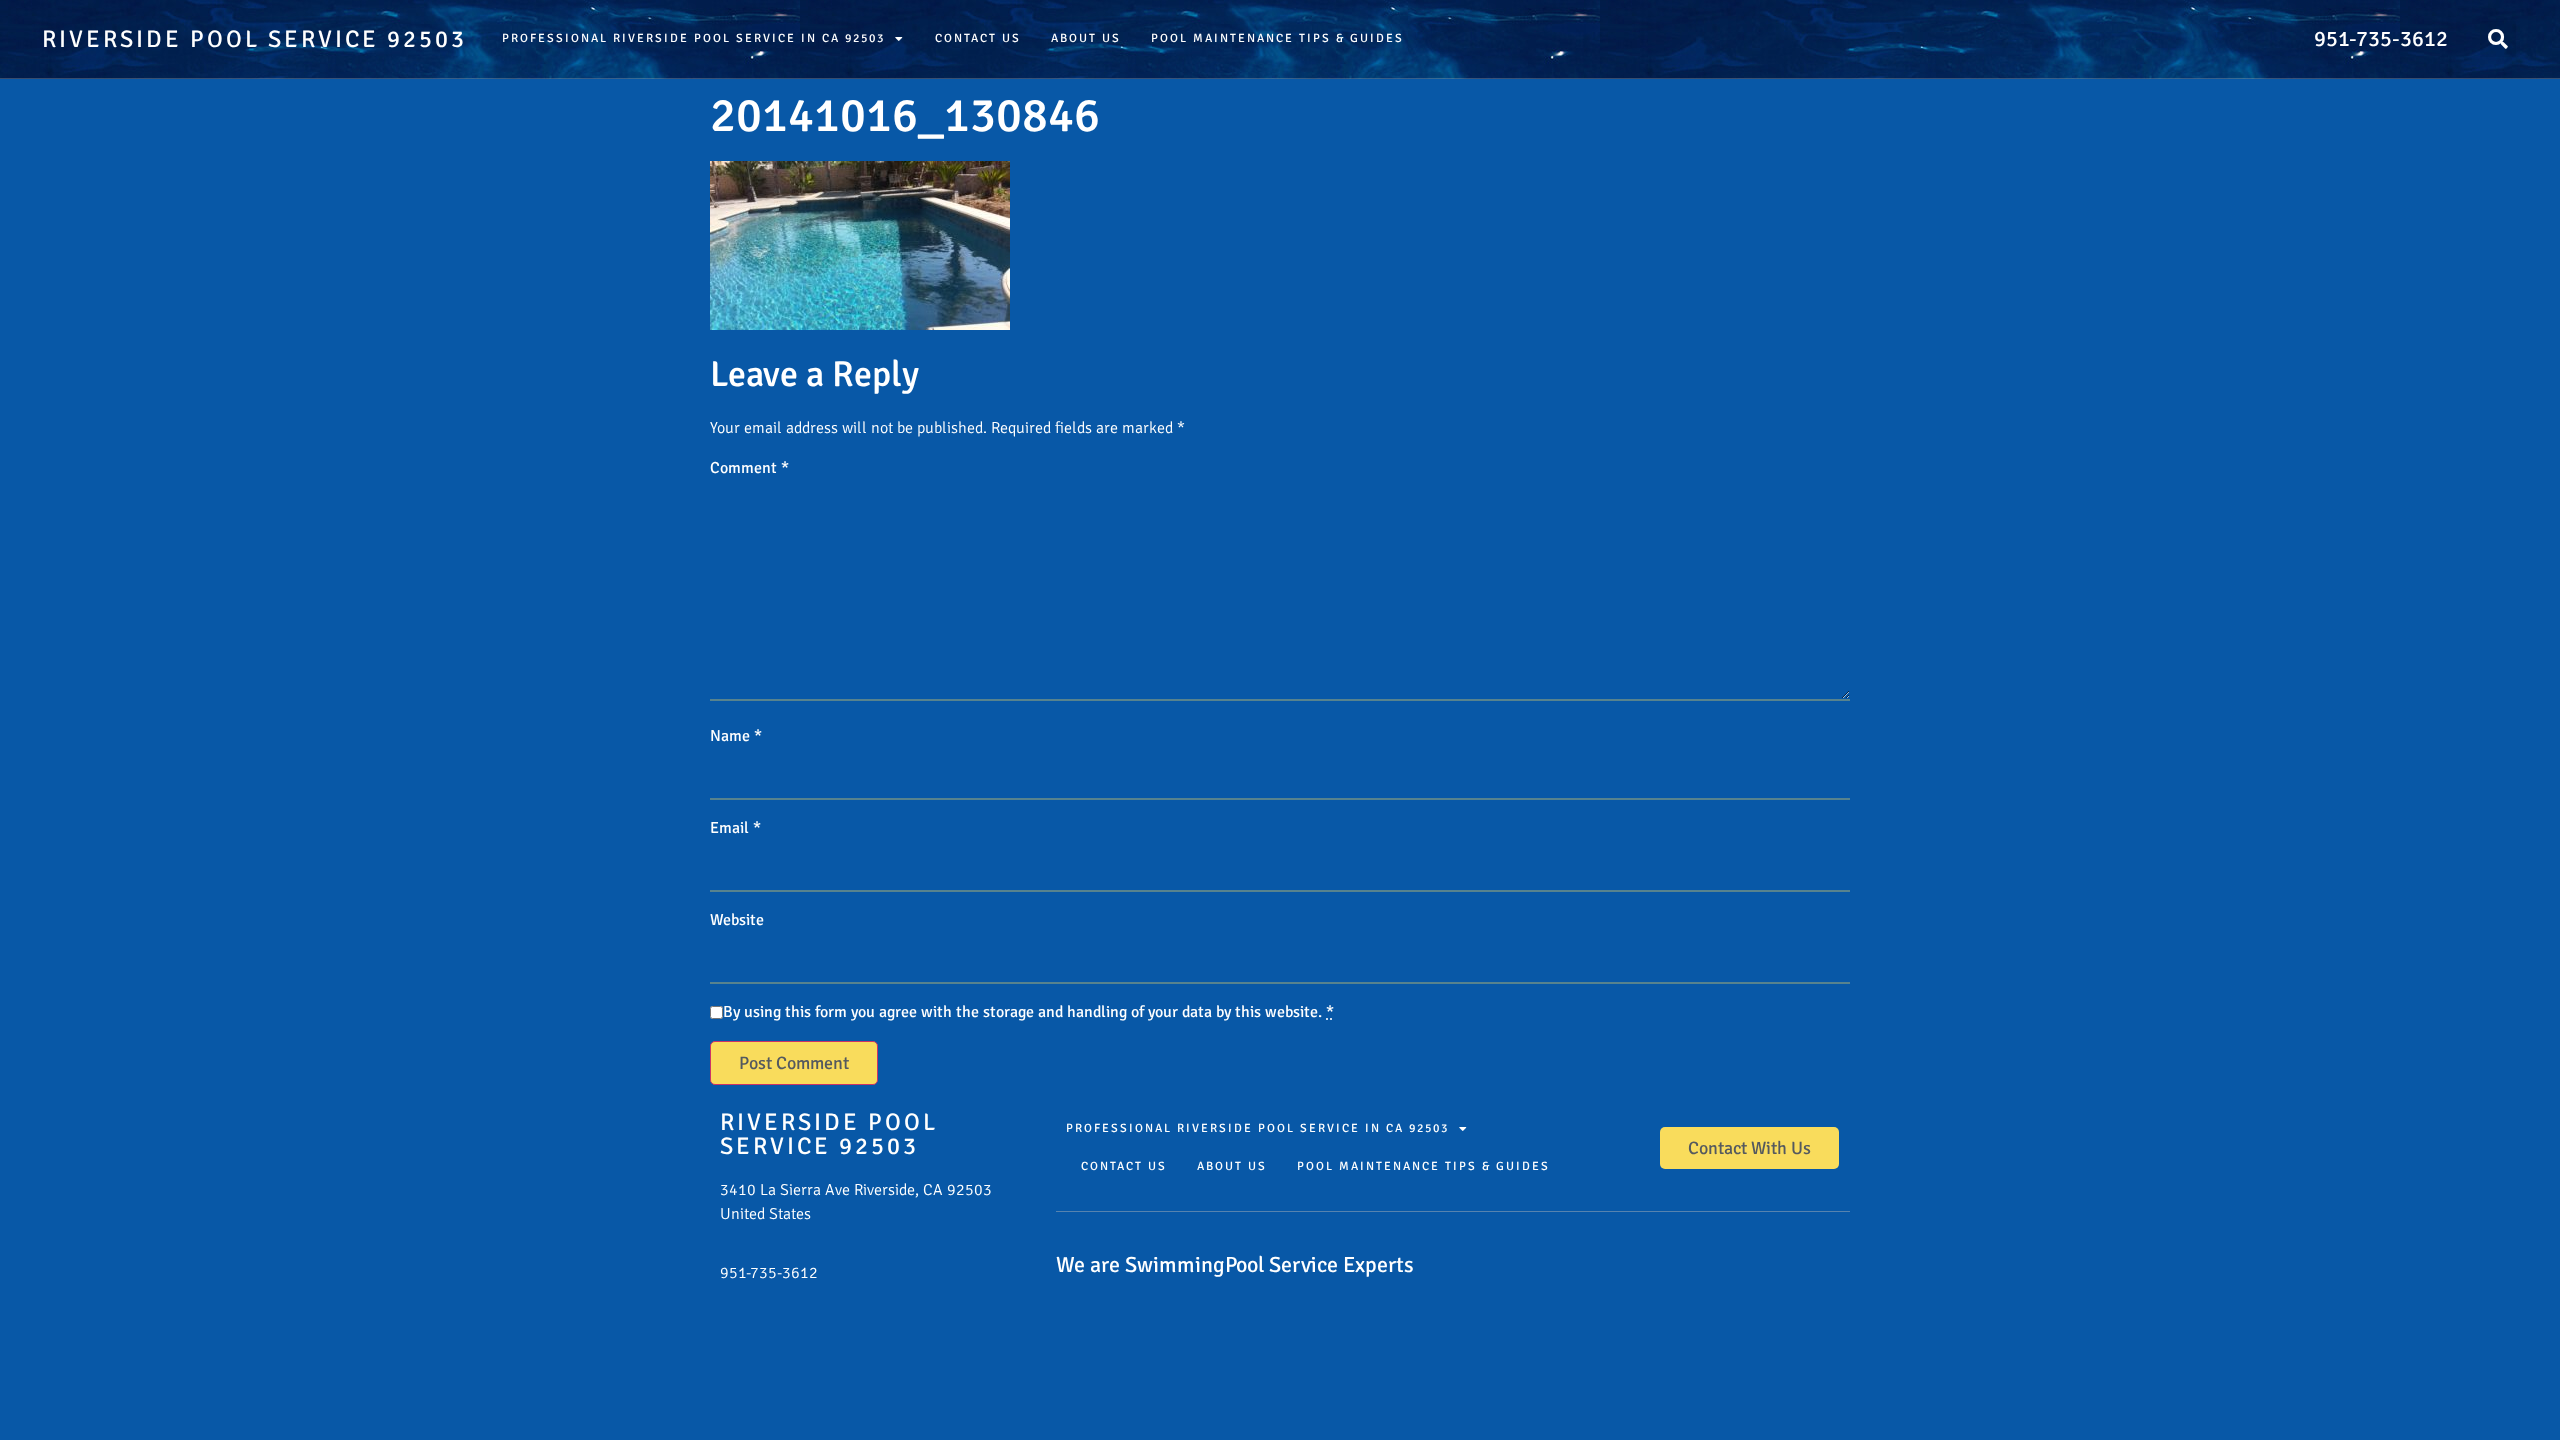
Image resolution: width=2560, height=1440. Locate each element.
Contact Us (978, 38)
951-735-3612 (2381, 38)
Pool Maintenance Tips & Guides (1277, 38)
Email (735, 828)
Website (737, 920)
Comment (749, 468)
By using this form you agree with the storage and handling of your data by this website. (1028, 1012)
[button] (2498, 39)
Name (736, 736)
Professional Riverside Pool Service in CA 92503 (693, 38)
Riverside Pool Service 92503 (254, 39)
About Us (1086, 38)
